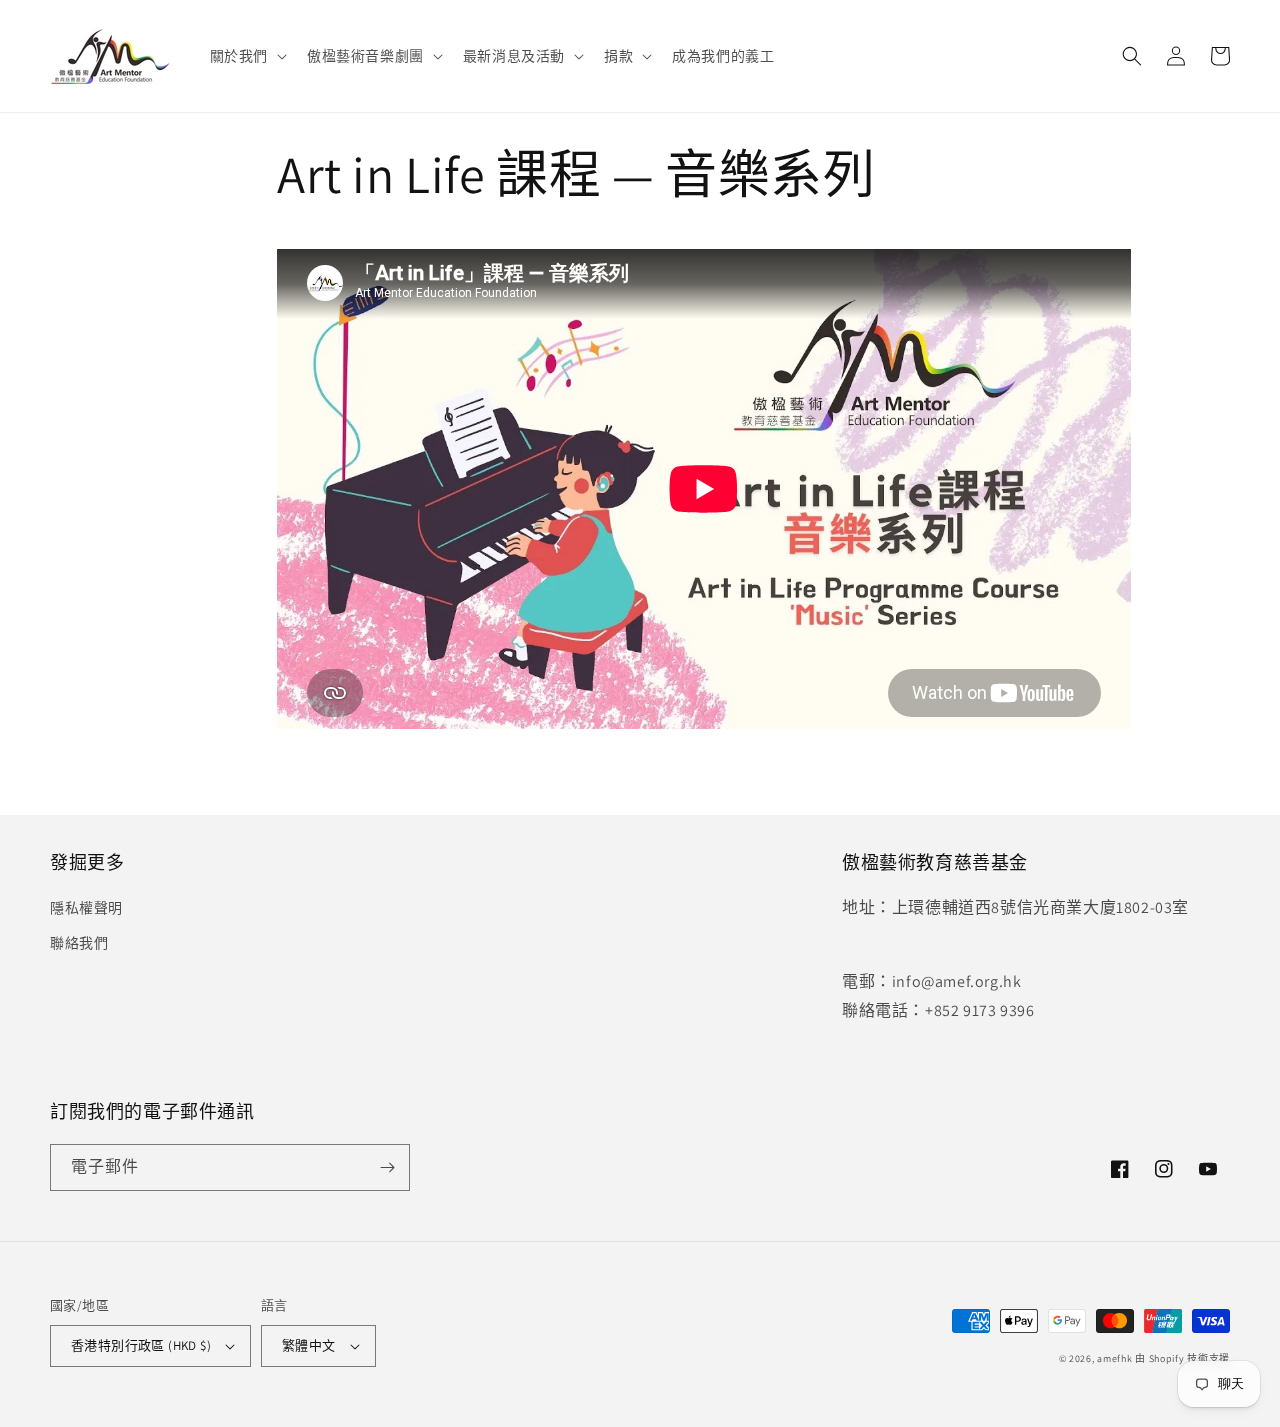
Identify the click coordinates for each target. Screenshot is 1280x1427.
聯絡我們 (79, 943)
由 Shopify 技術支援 (1182, 1358)
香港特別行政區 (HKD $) (141, 1345)
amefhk (1114, 1358)
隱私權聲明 (86, 908)
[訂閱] (387, 1167)
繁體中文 (309, 1345)
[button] (246, 56)
